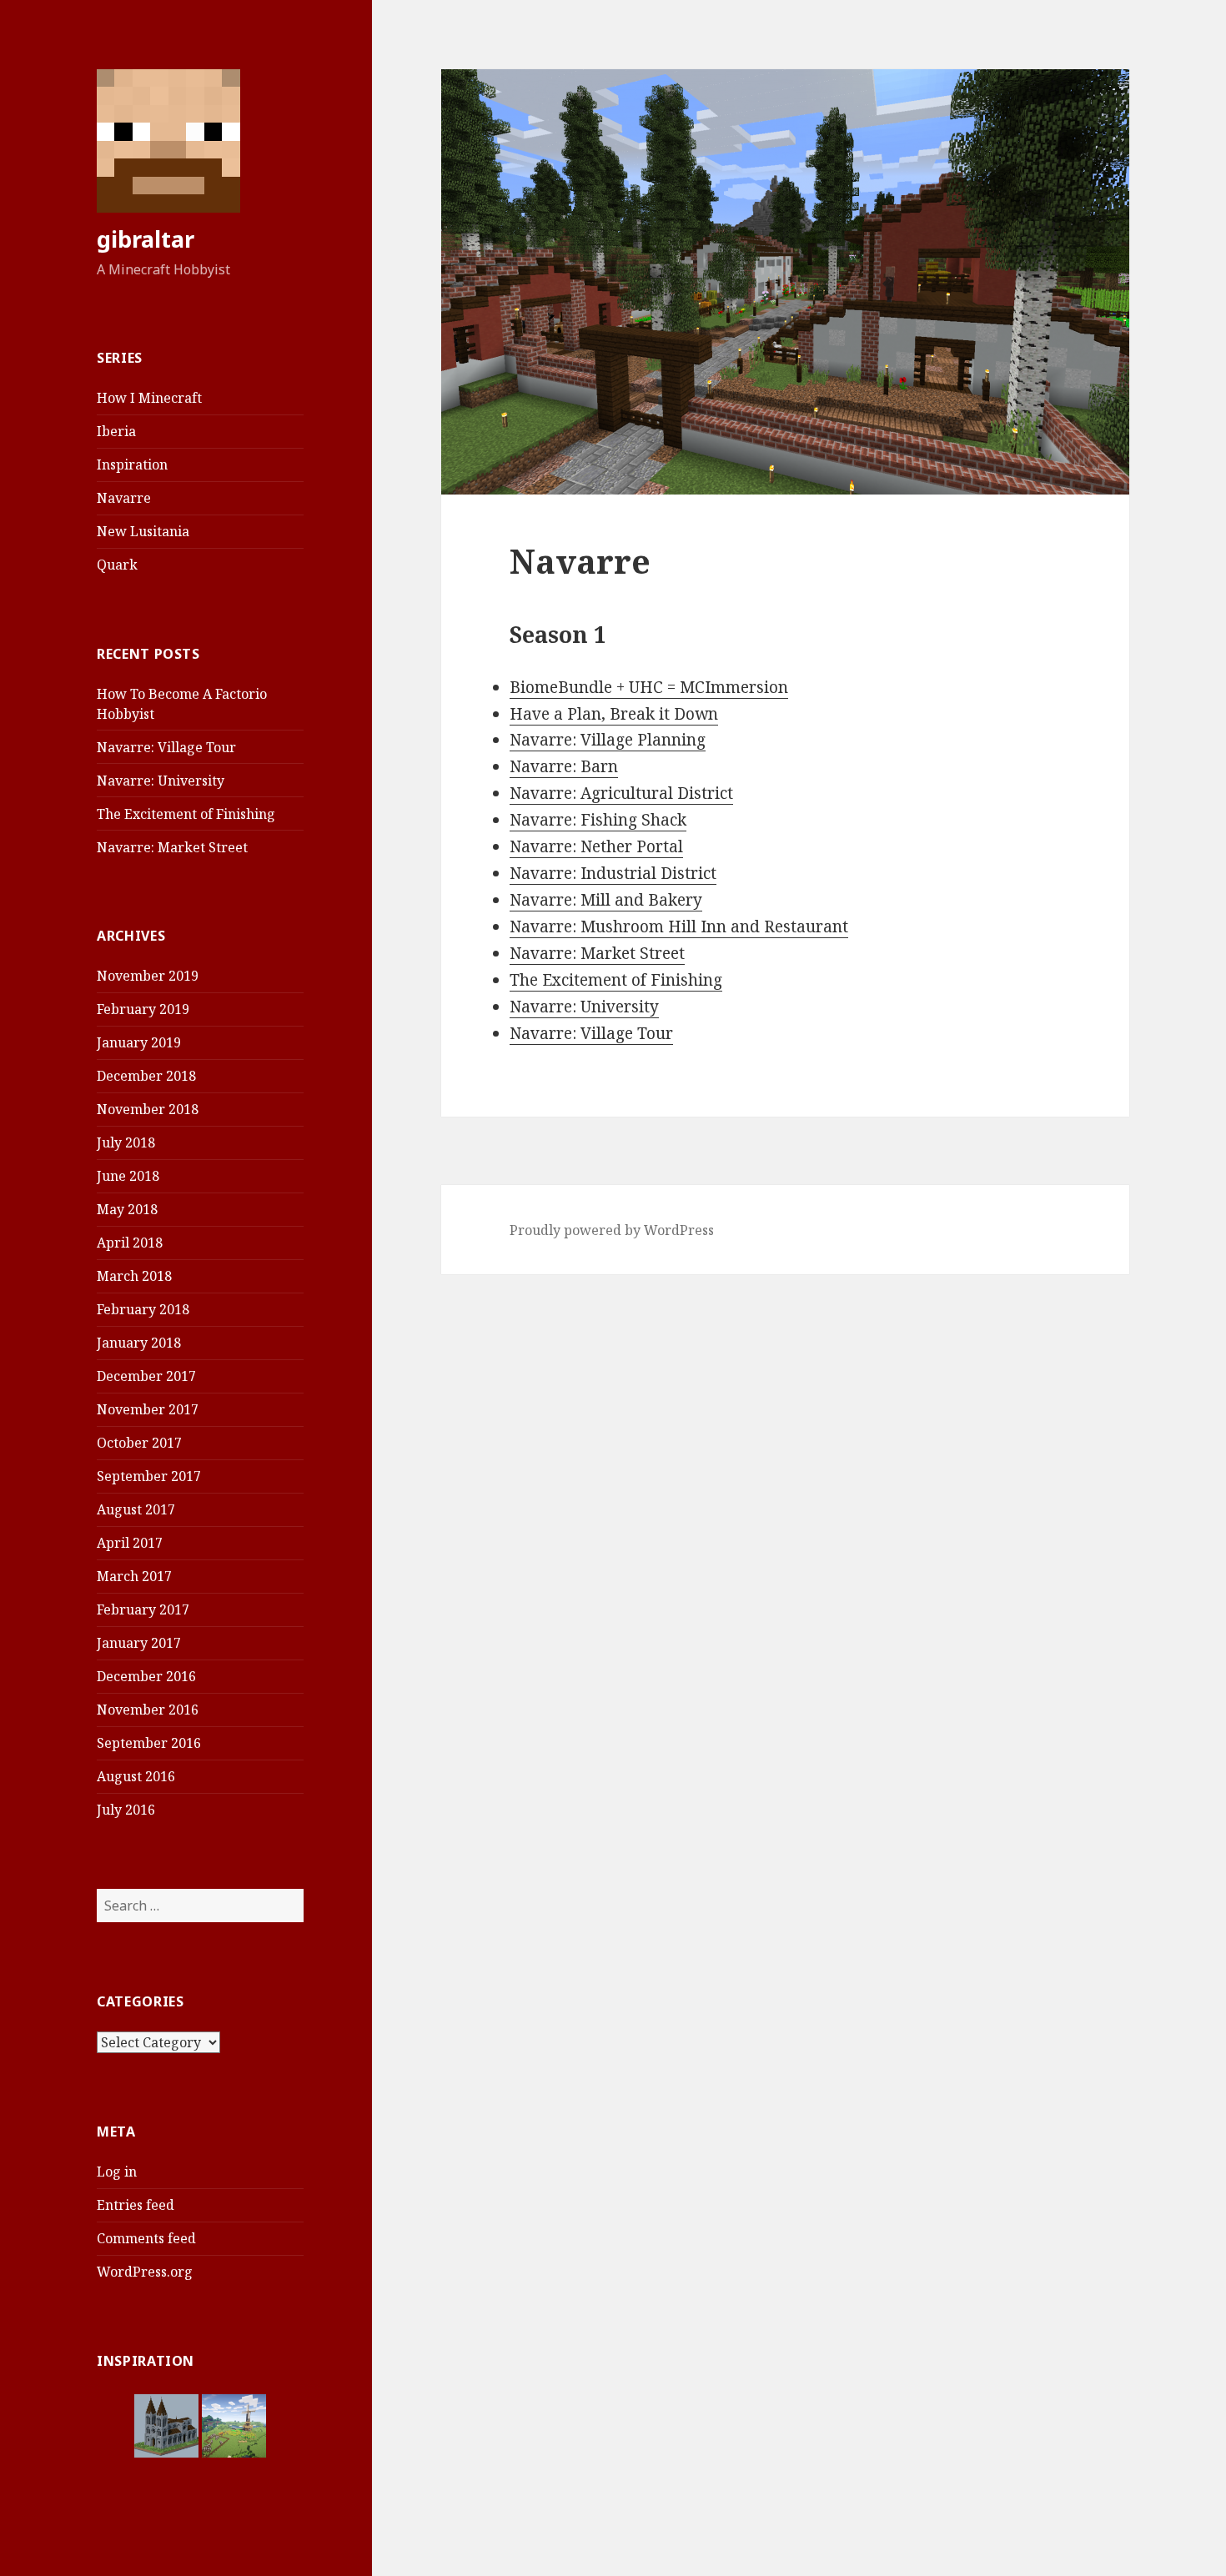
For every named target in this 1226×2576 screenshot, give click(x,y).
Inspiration (132, 464)
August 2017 (136, 1509)
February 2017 (143, 1609)
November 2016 (148, 1710)
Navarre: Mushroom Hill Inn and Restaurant (679, 926)
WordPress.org (145, 2272)
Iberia (116, 431)
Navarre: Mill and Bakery (606, 900)
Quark (117, 565)
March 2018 (134, 1276)
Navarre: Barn (564, 766)
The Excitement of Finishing (186, 814)
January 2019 (139, 1042)
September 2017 (149, 1476)
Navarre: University (161, 781)
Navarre (124, 498)
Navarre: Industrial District (613, 873)
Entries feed (136, 2205)
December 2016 (146, 1676)
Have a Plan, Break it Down (614, 714)
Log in (117, 2172)
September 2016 (149, 1743)
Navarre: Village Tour (166, 747)
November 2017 (148, 1409)
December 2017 (146, 1376)
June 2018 (128, 1176)
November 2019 (148, 976)
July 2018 (126, 1142)
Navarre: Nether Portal (596, 846)
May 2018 (127, 1209)
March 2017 (134, 1576)
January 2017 (139, 1643)
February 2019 (143, 1009)
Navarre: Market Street (172, 847)
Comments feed (146, 2238)
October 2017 (139, 1443)
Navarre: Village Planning (608, 740)
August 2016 (136, 1776)
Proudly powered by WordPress (612, 1230)
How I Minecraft (149, 398)
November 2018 (148, 1109)
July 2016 (126, 1810)
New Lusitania (143, 531)
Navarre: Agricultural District (621, 793)
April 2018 (130, 1243)
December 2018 (146, 1076)
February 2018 (143, 1309)
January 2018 (139, 1343)
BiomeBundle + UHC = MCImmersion (649, 687)
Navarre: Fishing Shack (598, 820)
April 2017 (130, 1543)
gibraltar (146, 239)
